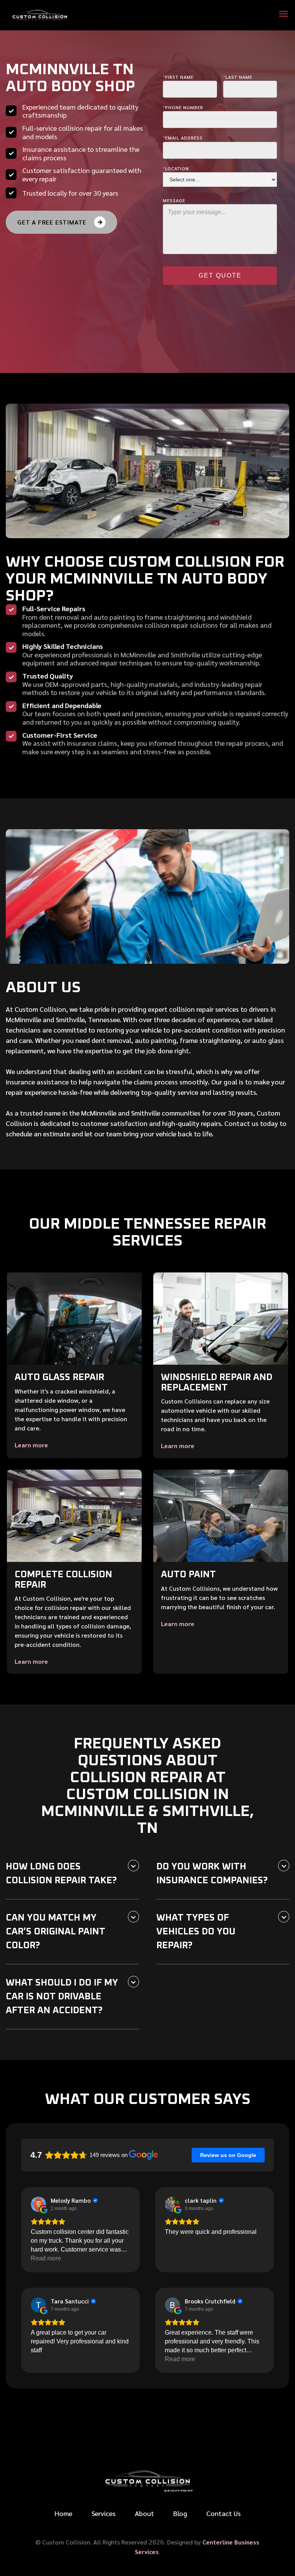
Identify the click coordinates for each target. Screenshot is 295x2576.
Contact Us (224, 2513)
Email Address (183, 138)
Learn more (31, 1445)
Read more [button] (46, 2258)
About (144, 2513)
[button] (283, 15)
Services (104, 2513)
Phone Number (183, 107)
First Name (178, 77)
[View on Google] (38, 2204)
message (174, 200)
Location (176, 168)
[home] (40, 15)
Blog (180, 2513)
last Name (238, 77)
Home (63, 2513)
